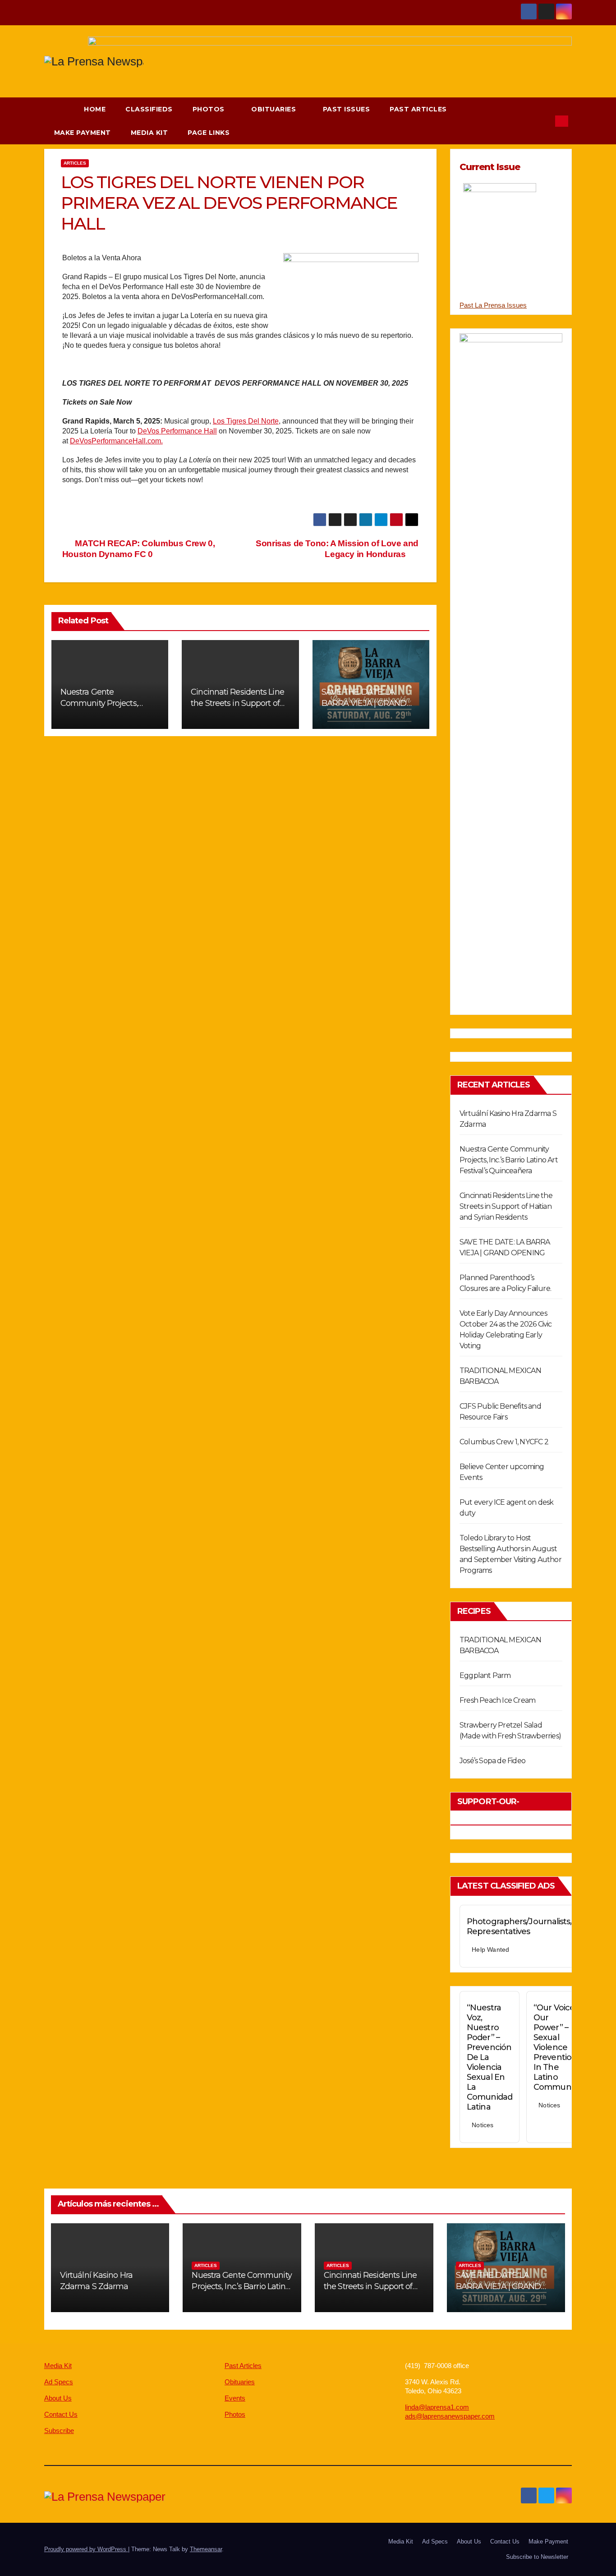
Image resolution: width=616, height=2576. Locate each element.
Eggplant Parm (485, 1675)
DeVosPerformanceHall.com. (116, 441)
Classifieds (149, 109)
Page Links (210, 133)
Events (235, 2398)
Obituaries (275, 109)
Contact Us (61, 2414)
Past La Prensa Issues (493, 305)
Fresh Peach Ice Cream (497, 1700)
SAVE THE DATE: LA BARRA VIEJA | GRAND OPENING (364, 703)
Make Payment (83, 133)
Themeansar (206, 2549)
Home (95, 109)
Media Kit (149, 133)
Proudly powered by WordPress (86, 2549)
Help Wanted (490, 1949)
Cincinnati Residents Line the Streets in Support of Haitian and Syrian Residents (506, 1206)
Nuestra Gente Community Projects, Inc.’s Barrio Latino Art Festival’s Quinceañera (509, 1160)
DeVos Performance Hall (177, 431)
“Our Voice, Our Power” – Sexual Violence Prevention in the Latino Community (556, 2047)
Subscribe (59, 2431)
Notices (483, 2125)
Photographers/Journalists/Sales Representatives (529, 1926)
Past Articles (418, 109)
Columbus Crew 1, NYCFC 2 (504, 1442)
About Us (58, 2398)
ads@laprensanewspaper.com (450, 2416)
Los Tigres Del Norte (246, 421)
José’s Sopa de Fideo (492, 1761)
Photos (210, 109)
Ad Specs (59, 2382)
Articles (75, 163)
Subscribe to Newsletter (537, 2557)
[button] (544, 121)
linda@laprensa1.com (437, 2407)
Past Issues (347, 109)
